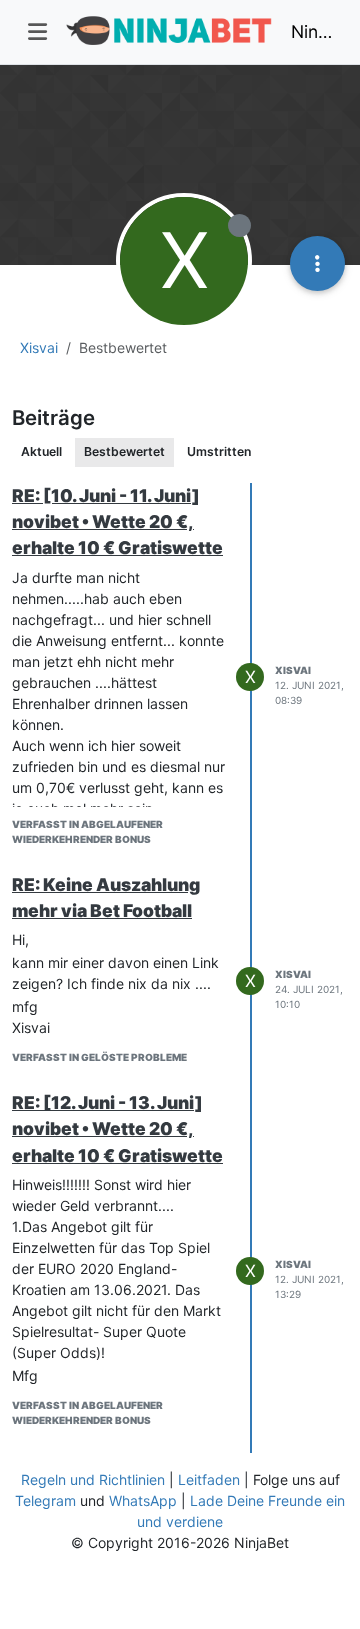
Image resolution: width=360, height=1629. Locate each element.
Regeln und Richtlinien (93, 1479)
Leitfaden (209, 1479)
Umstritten (219, 451)
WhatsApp (143, 1500)
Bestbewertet (124, 451)
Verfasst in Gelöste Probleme (99, 1057)
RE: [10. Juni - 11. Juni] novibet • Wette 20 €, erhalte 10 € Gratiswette (117, 522)
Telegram (45, 1500)
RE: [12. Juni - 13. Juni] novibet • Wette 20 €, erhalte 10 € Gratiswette (117, 1129)
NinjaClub (311, 31)
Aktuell (41, 451)
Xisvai (293, 670)
